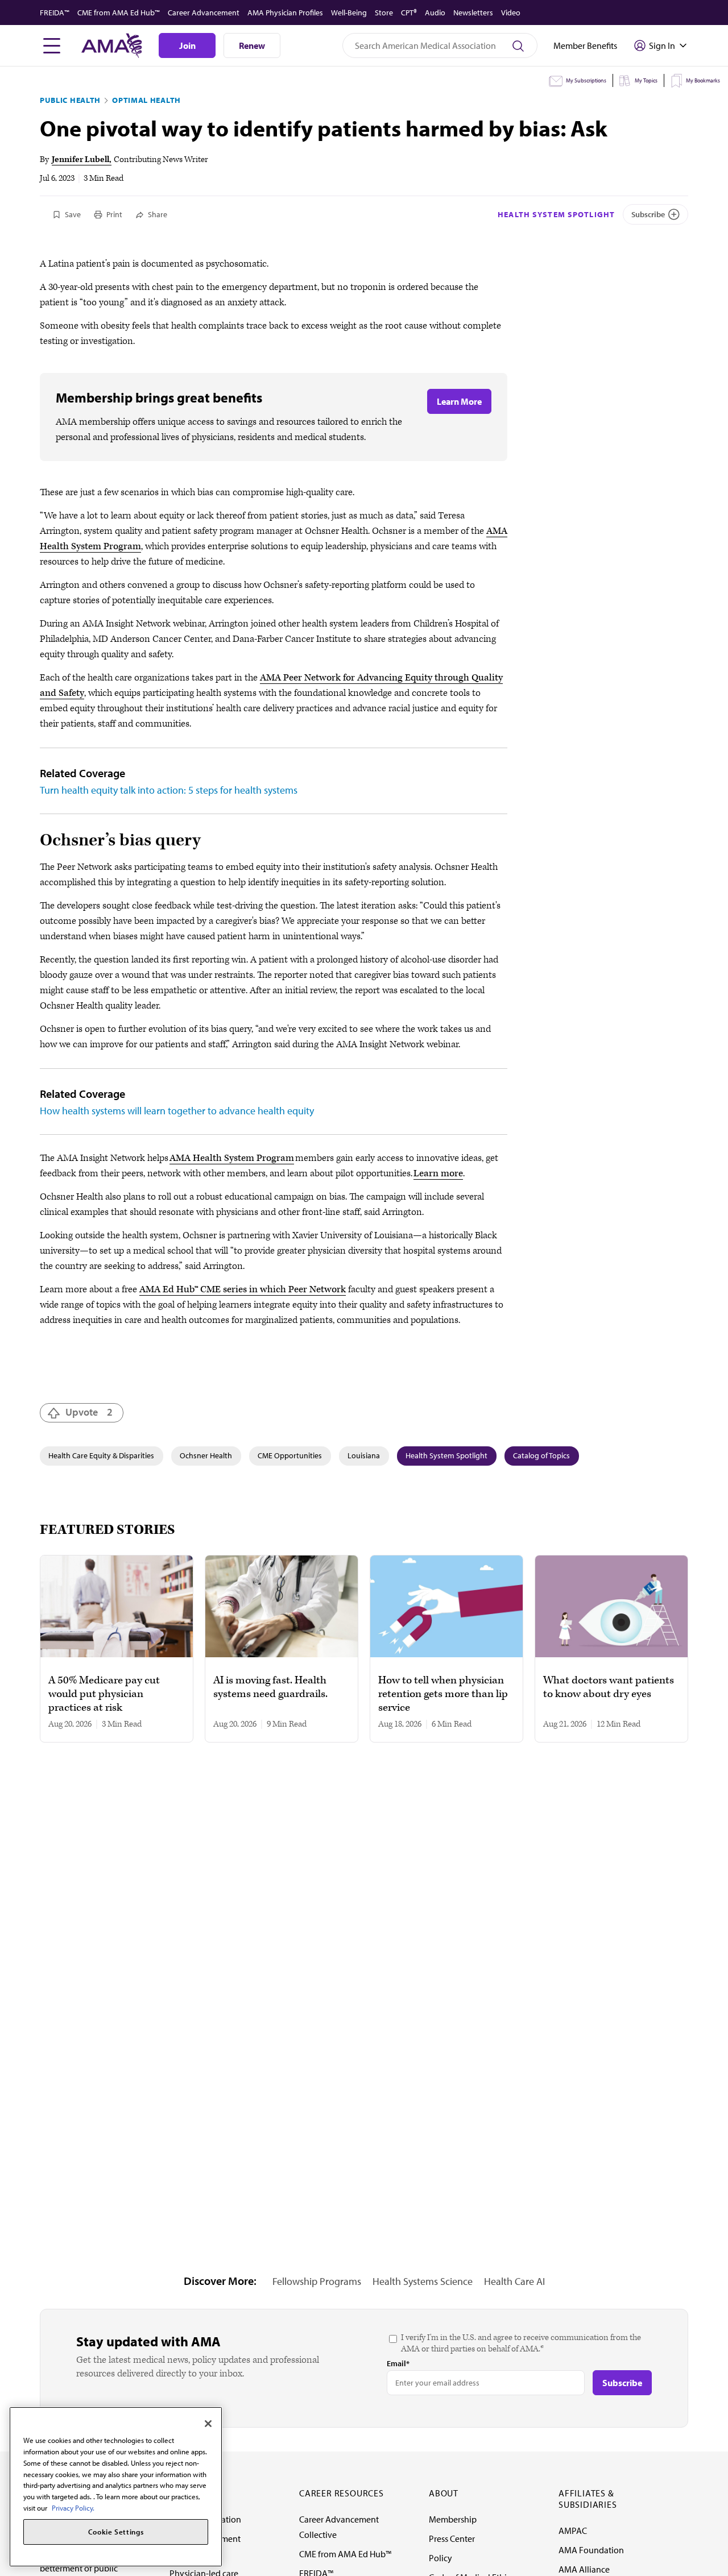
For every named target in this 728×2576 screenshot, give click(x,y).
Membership (453, 2519)
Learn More (459, 401)
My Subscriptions (586, 80)
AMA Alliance (584, 2569)
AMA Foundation (591, 2550)
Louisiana (364, 1455)
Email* (398, 2363)
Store (384, 13)
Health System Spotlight (556, 214)
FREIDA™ (55, 13)
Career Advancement (204, 13)
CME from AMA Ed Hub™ (119, 13)
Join (187, 45)
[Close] (208, 2424)
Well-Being (349, 13)
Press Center (452, 2538)
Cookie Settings (116, 2532)
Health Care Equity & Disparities (101, 1455)
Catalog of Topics (541, 1455)
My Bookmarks (703, 80)
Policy (440, 2558)
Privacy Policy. (73, 2507)
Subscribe (648, 214)
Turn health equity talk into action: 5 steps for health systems (169, 790)
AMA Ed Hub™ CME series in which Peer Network (243, 1289)
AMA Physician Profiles (285, 13)
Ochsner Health (206, 1455)
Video (511, 13)
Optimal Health (146, 100)
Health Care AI (514, 2281)
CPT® (409, 13)
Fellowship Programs (317, 2281)
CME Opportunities (290, 1455)
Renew (252, 45)
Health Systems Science (423, 2281)
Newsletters (473, 13)
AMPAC (573, 2531)
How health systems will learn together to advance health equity (177, 1111)
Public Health (70, 100)
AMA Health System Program (232, 1158)
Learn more (438, 1173)
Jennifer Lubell (80, 159)
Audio (435, 13)
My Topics (646, 80)
